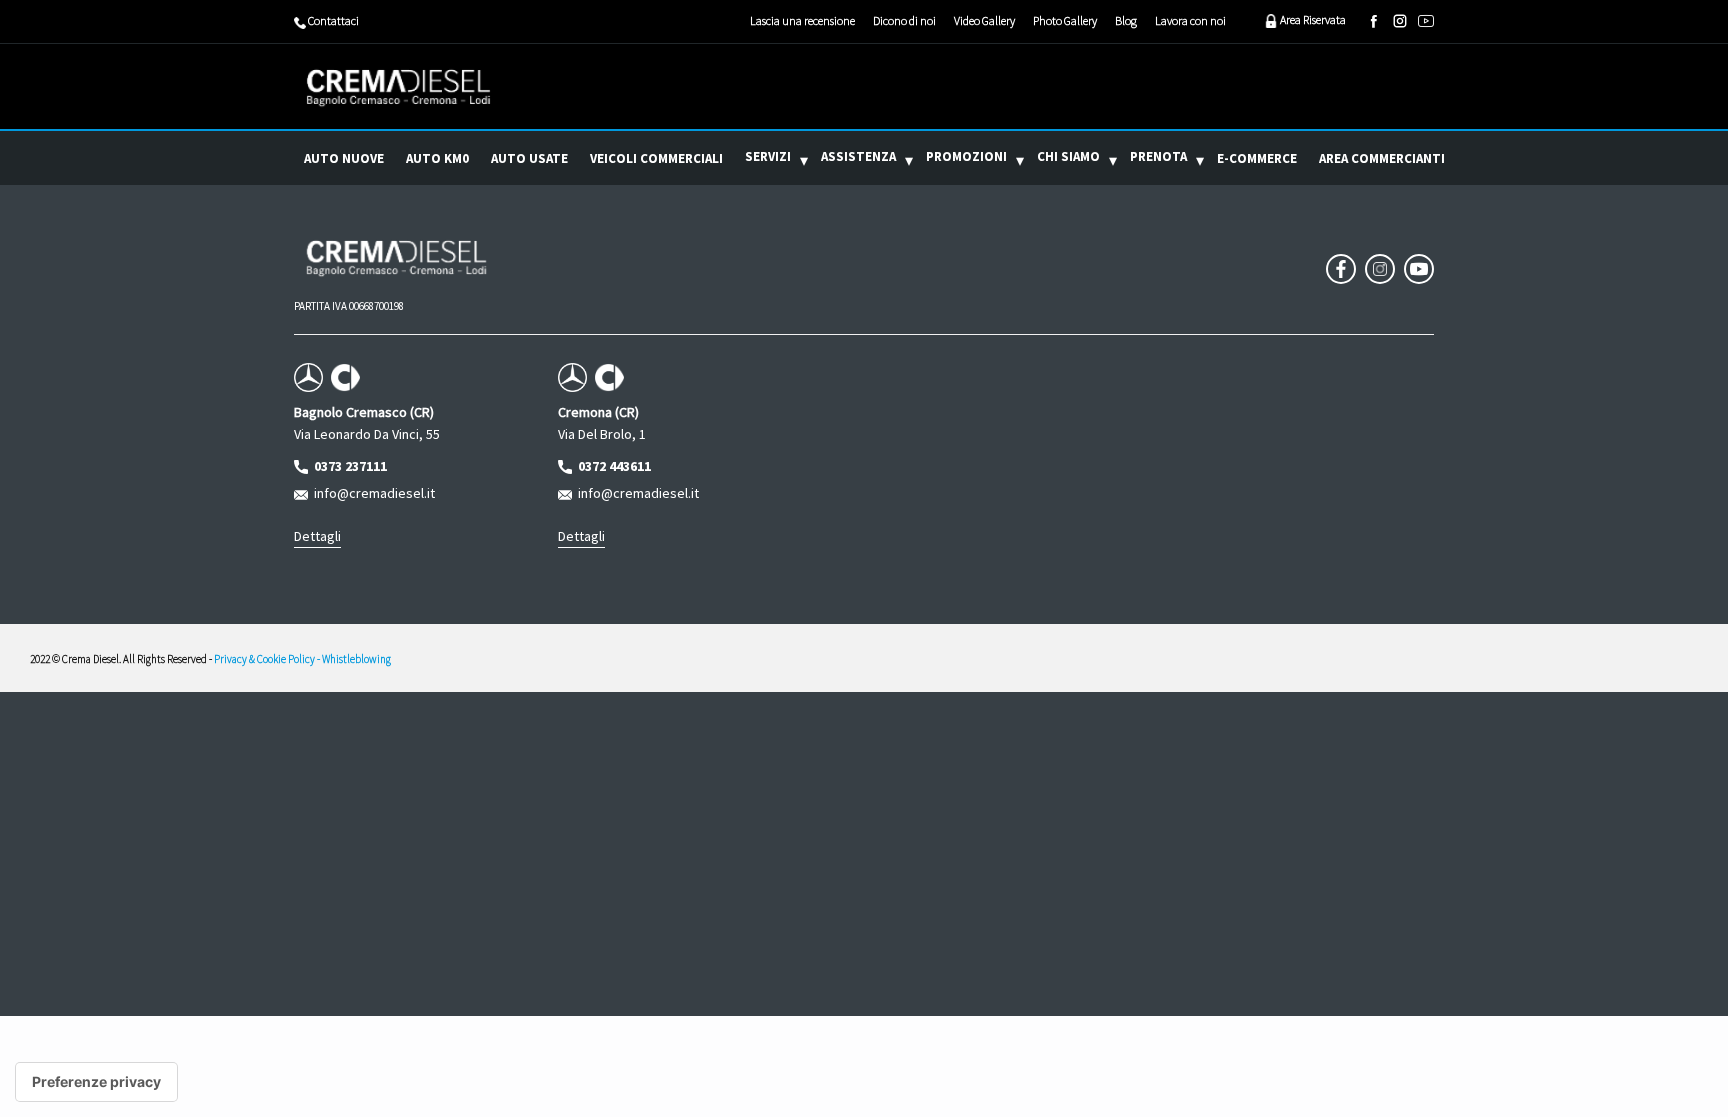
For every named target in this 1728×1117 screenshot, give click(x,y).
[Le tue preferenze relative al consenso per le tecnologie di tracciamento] (96, 1082)
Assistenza (858, 156)
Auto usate (529, 158)
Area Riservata (1312, 19)
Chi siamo (1068, 156)
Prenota (1158, 156)
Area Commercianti (1382, 158)
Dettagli (317, 536)
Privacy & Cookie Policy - (268, 659)
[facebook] (1374, 21)
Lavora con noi (1190, 20)
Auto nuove (344, 158)
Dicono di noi (904, 20)
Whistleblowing (356, 659)
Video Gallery (984, 20)
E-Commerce (1257, 158)
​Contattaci (332, 20)
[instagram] (1400, 21)
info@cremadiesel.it (371, 493)
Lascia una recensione (802, 20)
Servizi (768, 156)
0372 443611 (611, 466)
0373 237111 (347, 466)
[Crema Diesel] (398, 87)
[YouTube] (1426, 21)
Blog (1126, 20)
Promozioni (966, 156)
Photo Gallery (1065, 20)
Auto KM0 (437, 158)
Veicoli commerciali (656, 158)
